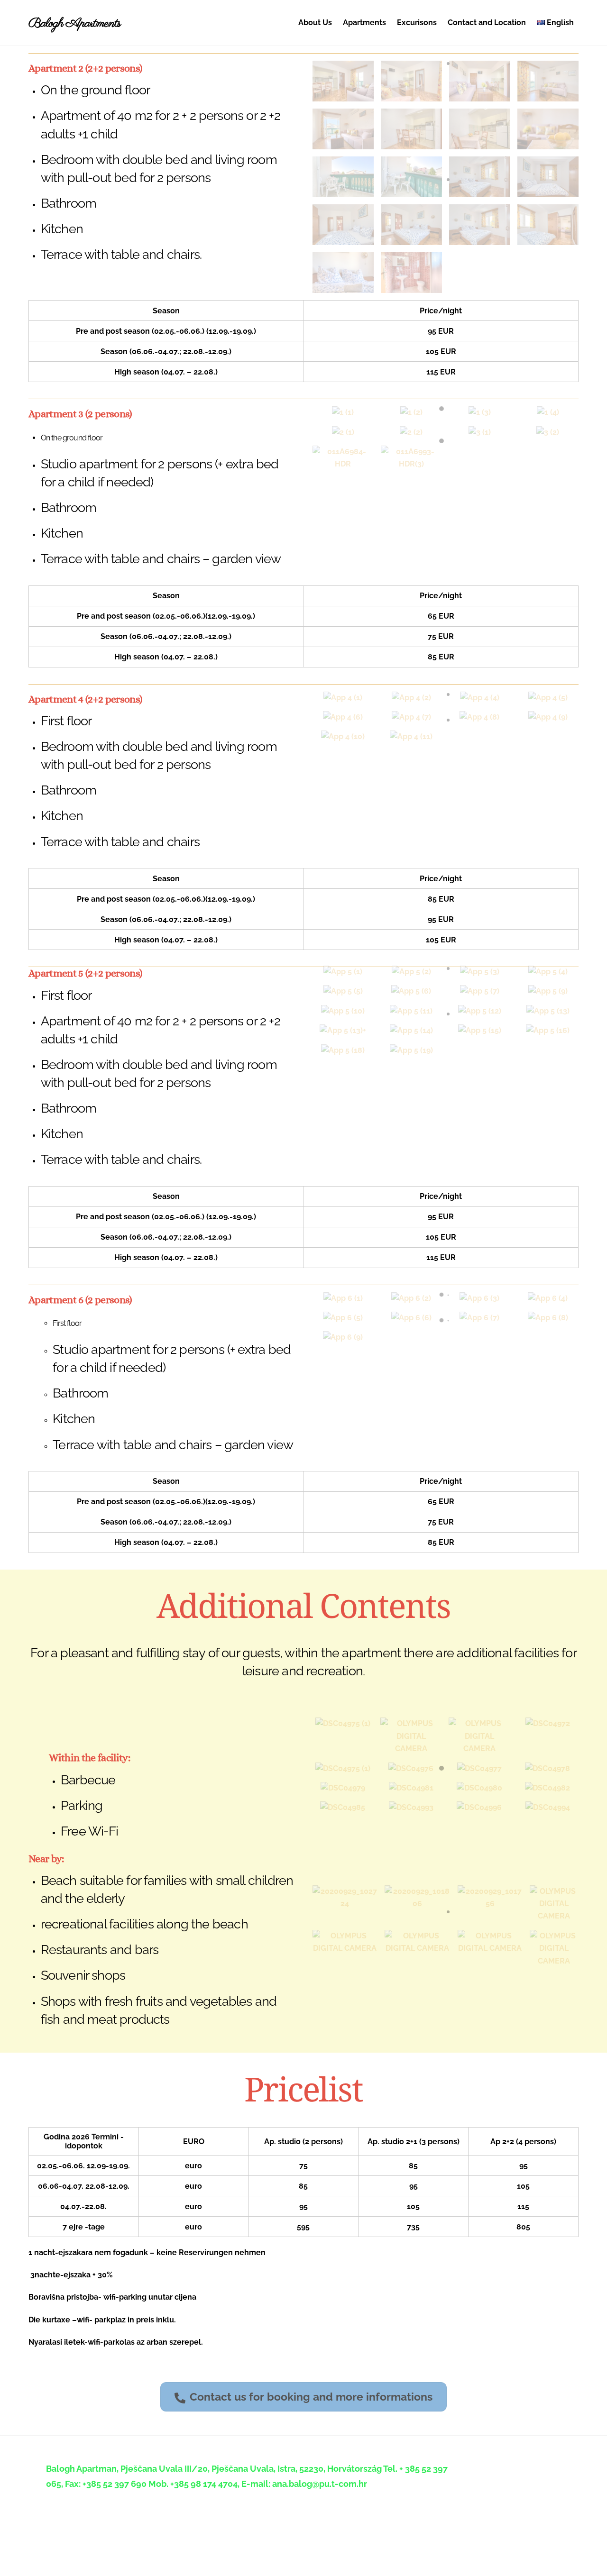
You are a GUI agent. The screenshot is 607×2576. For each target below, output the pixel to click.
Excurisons (417, 23)
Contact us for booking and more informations (311, 2397)
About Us (315, 23)
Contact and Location (487, 23)
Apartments (364, 23)
